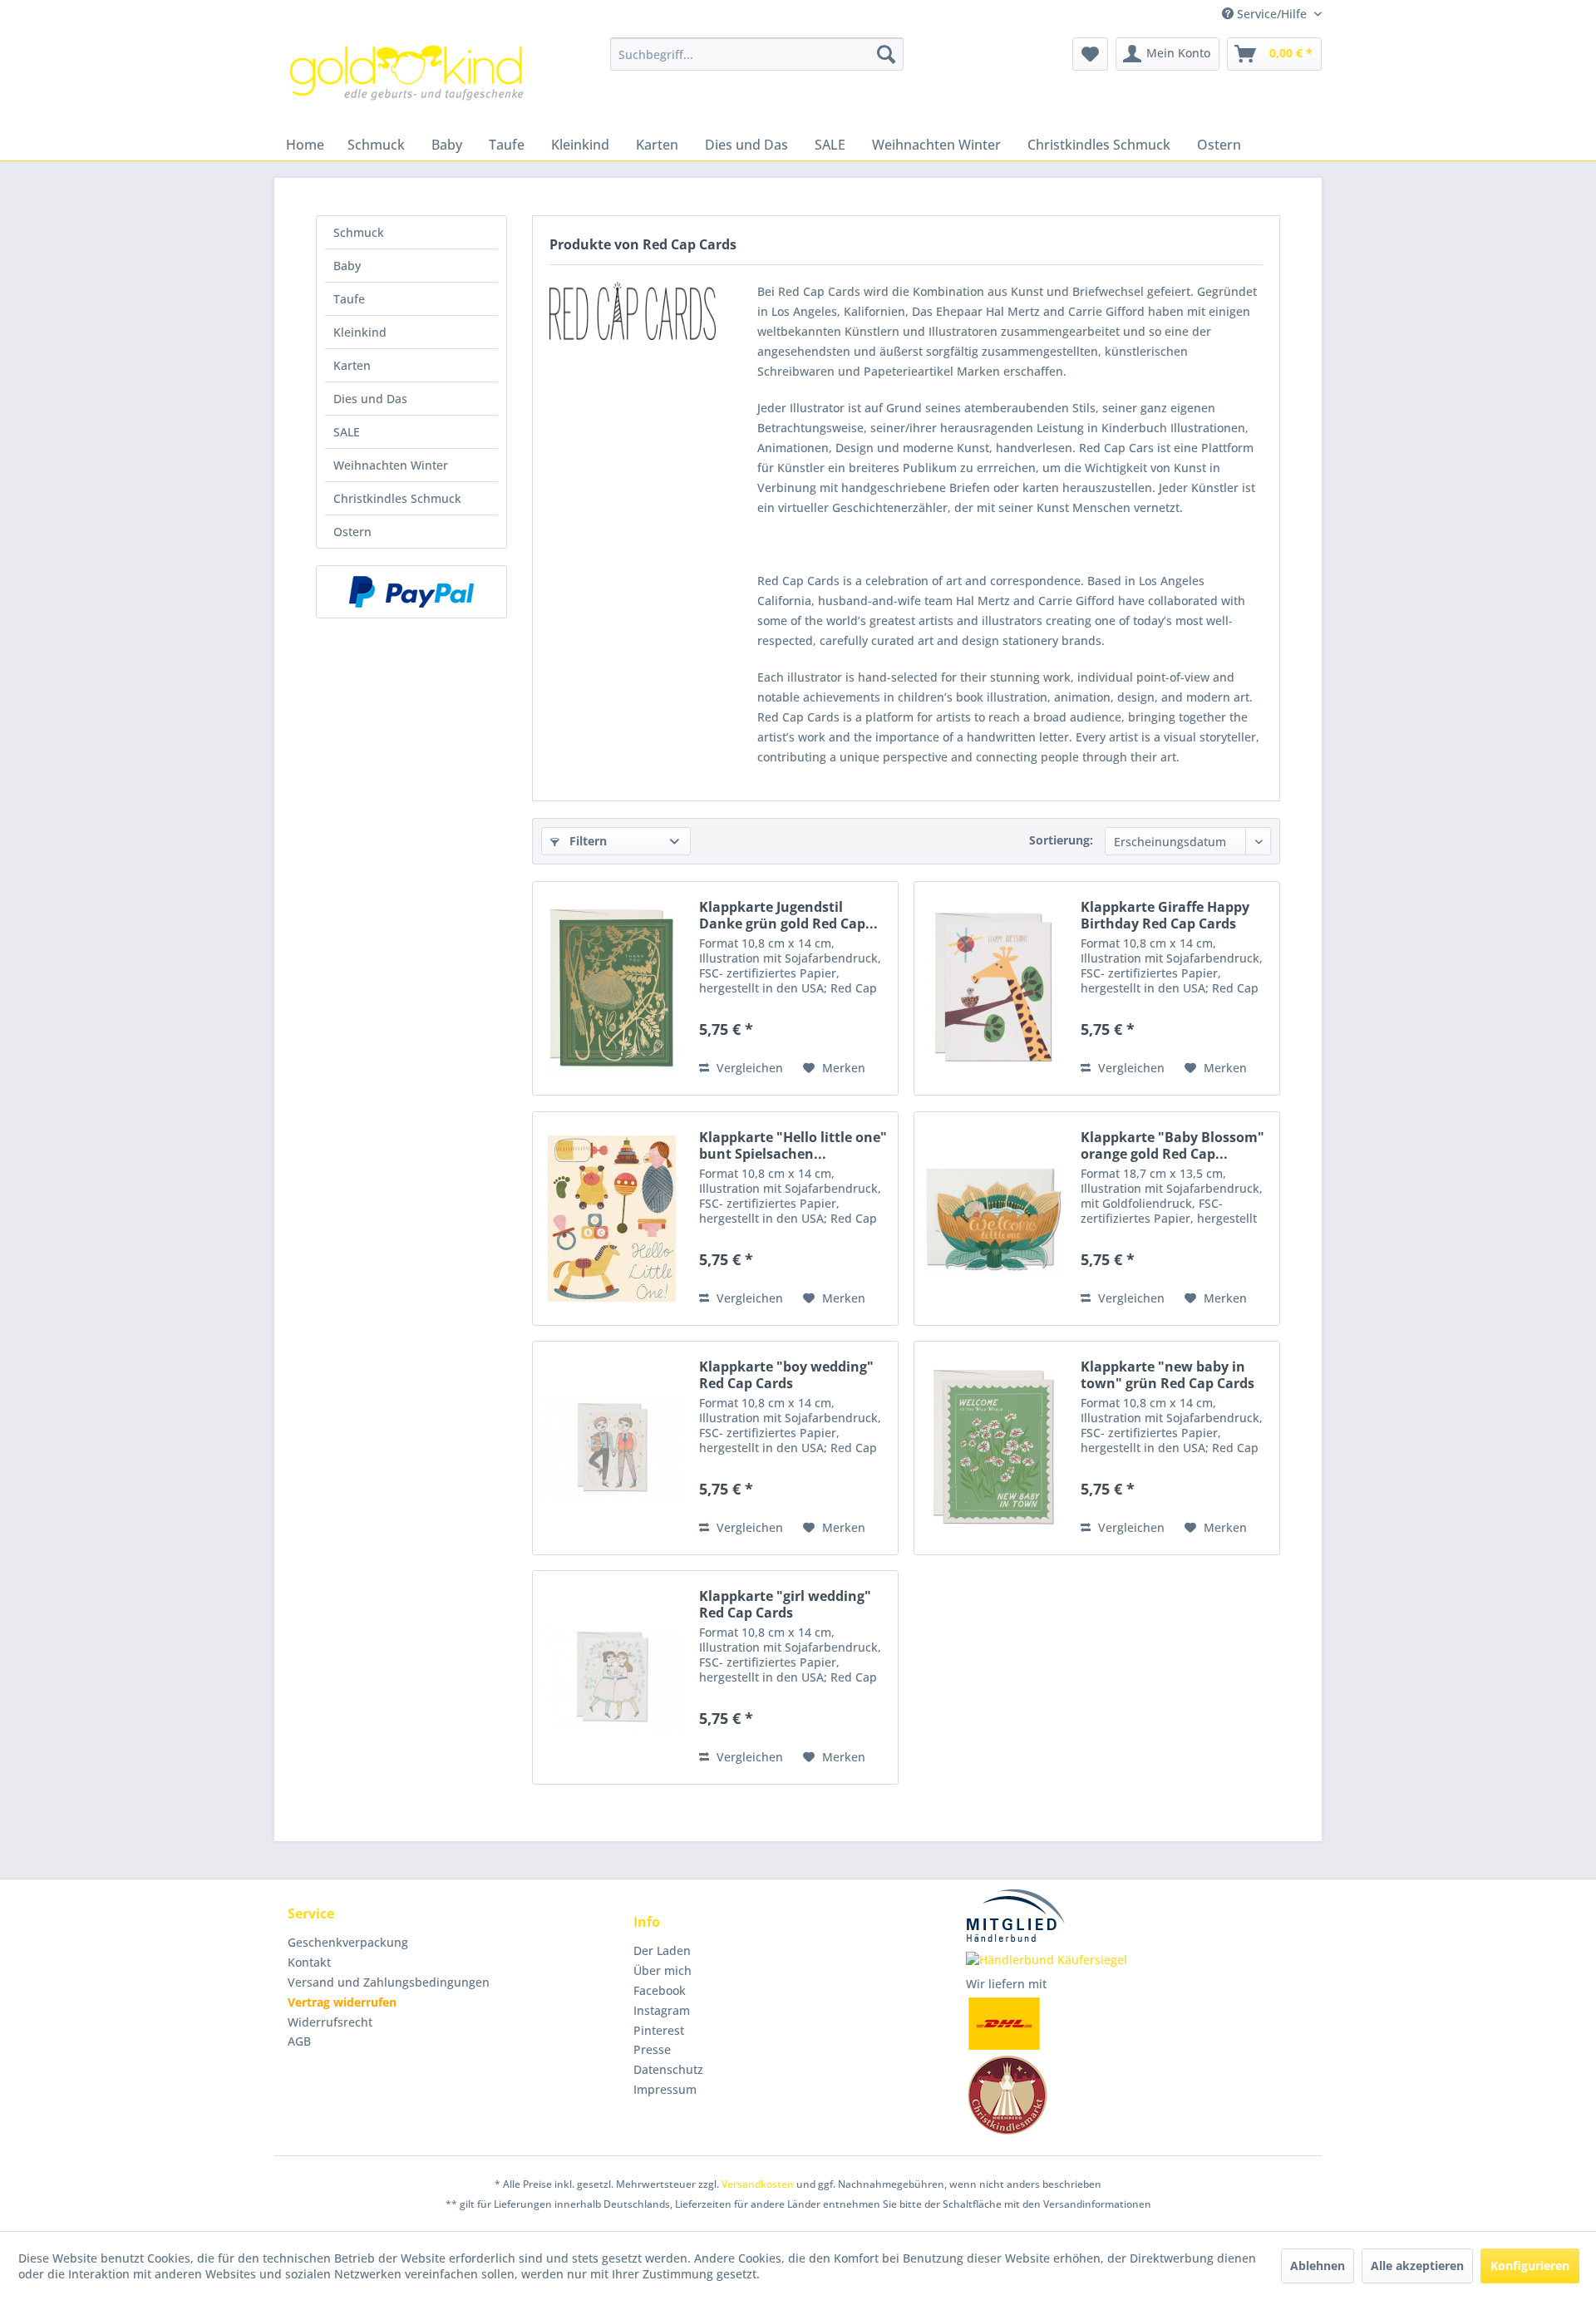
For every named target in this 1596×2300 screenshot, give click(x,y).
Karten (352, 365)
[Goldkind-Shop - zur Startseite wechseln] (408, 79)
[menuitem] (757, 54)
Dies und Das (370, 399)
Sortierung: (1061, 840)
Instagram (662, 2010)
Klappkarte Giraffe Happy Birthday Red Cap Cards (1165, 915)
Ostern (352, 532)
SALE (347, 432)
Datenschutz (668, 2069)
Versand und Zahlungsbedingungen (389, 1982)
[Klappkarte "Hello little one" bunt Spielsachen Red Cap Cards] (612, 1219)
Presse (652, 2049)
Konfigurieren (1530, 2266)
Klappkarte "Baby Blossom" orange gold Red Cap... (1172, 1145)
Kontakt (309, 1962)
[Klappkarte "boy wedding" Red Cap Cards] (612, 1448)
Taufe (349, 299)
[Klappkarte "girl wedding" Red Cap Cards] (612, 1677)
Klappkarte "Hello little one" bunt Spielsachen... (793, 1145)
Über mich (663, 1970)
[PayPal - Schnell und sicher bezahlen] (411, 592)
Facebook (660, 1990)
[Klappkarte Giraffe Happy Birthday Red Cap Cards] (993, 988)
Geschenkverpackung (348, 1942)
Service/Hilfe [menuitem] (1272, 14)
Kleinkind (360, 332)
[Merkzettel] (1090, 54)
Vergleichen (748, 1068)
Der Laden (662, 1950)
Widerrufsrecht (330, 2022)
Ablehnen (1318, 2266)
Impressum (665, 2089)
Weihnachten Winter (391, 465)
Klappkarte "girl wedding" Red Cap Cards (785, 1604)
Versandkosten (758, 2184)
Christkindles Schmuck (397, 498)
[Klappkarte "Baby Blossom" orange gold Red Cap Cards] (993, 1219)
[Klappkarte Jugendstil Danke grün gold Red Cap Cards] (612, 988)
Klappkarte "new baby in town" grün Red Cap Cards (1167, 1375)
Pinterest (659, 2030)
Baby (347, 266)
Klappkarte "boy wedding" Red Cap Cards (786, 1375)
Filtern (586, 841)
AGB (299, 2041)
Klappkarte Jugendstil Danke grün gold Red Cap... (788, 915)
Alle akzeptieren (1417, 2266)
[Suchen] (886, 54)
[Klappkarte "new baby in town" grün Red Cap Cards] (993, 1448)
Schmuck (359, 232)
